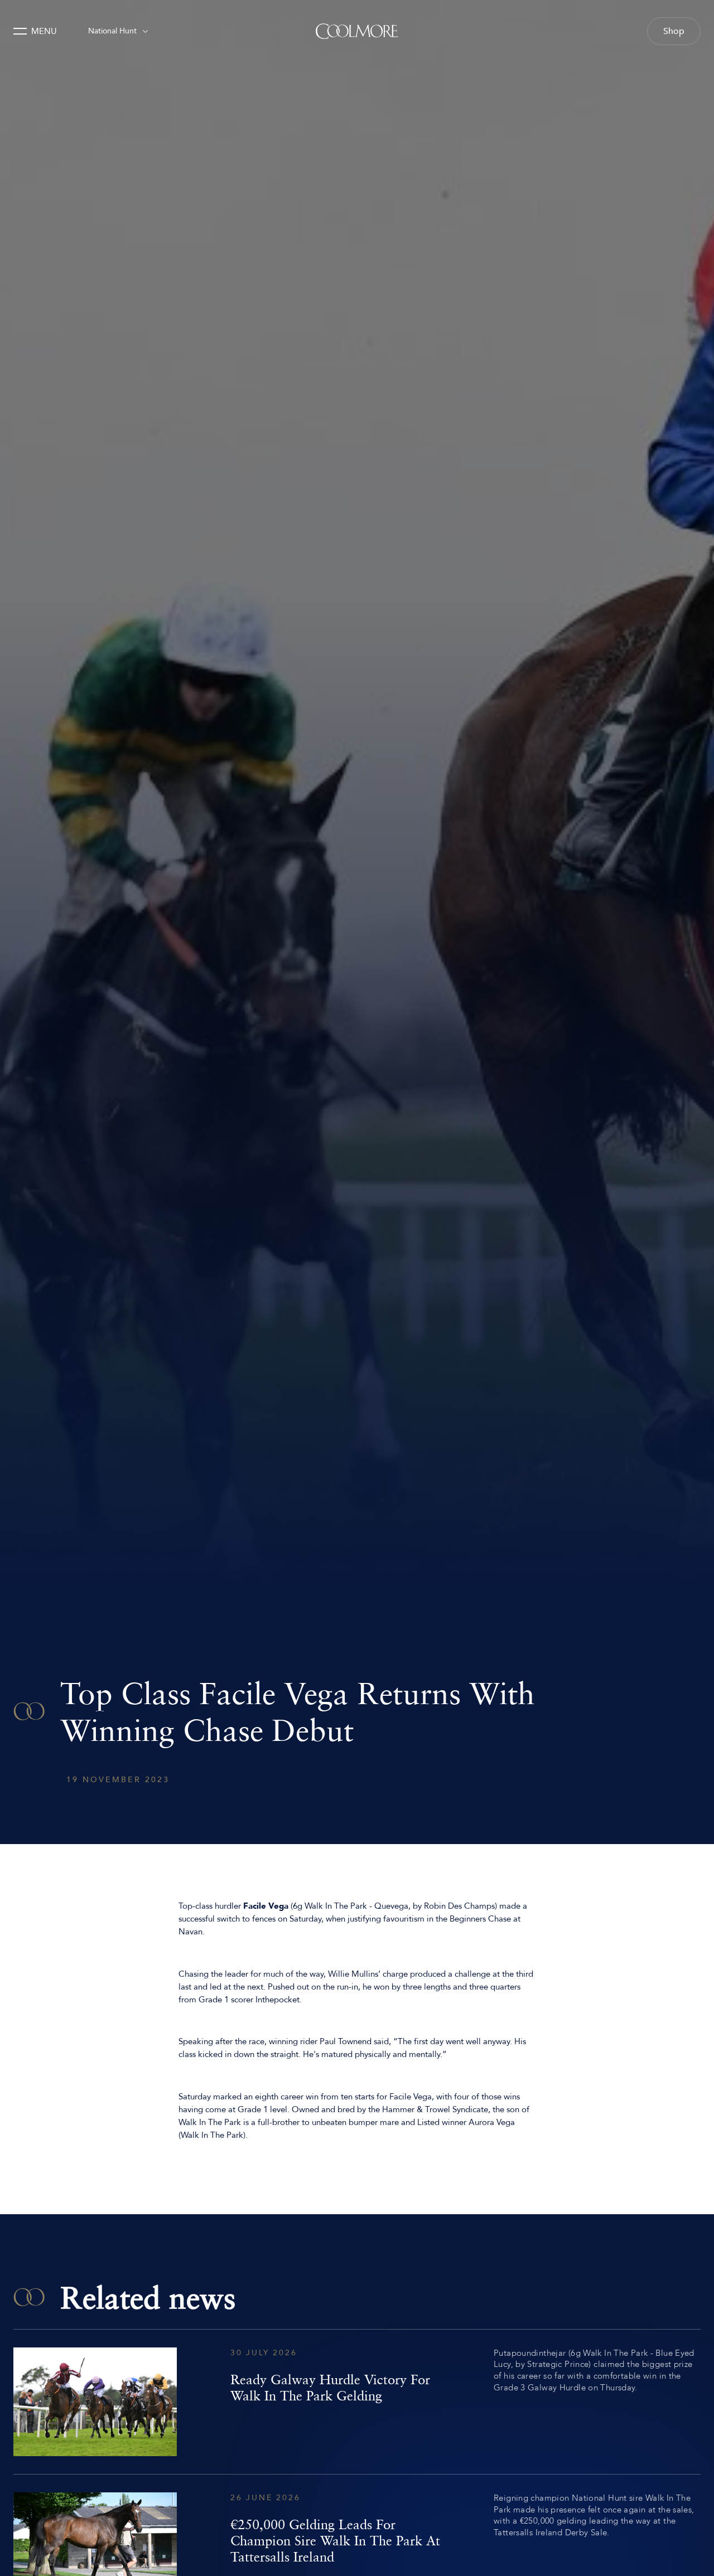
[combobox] (118, 31)
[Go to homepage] (357, 31)
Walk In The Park (336, 1906)
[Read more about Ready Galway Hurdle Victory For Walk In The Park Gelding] (357, 2402)
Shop (674, 31)
